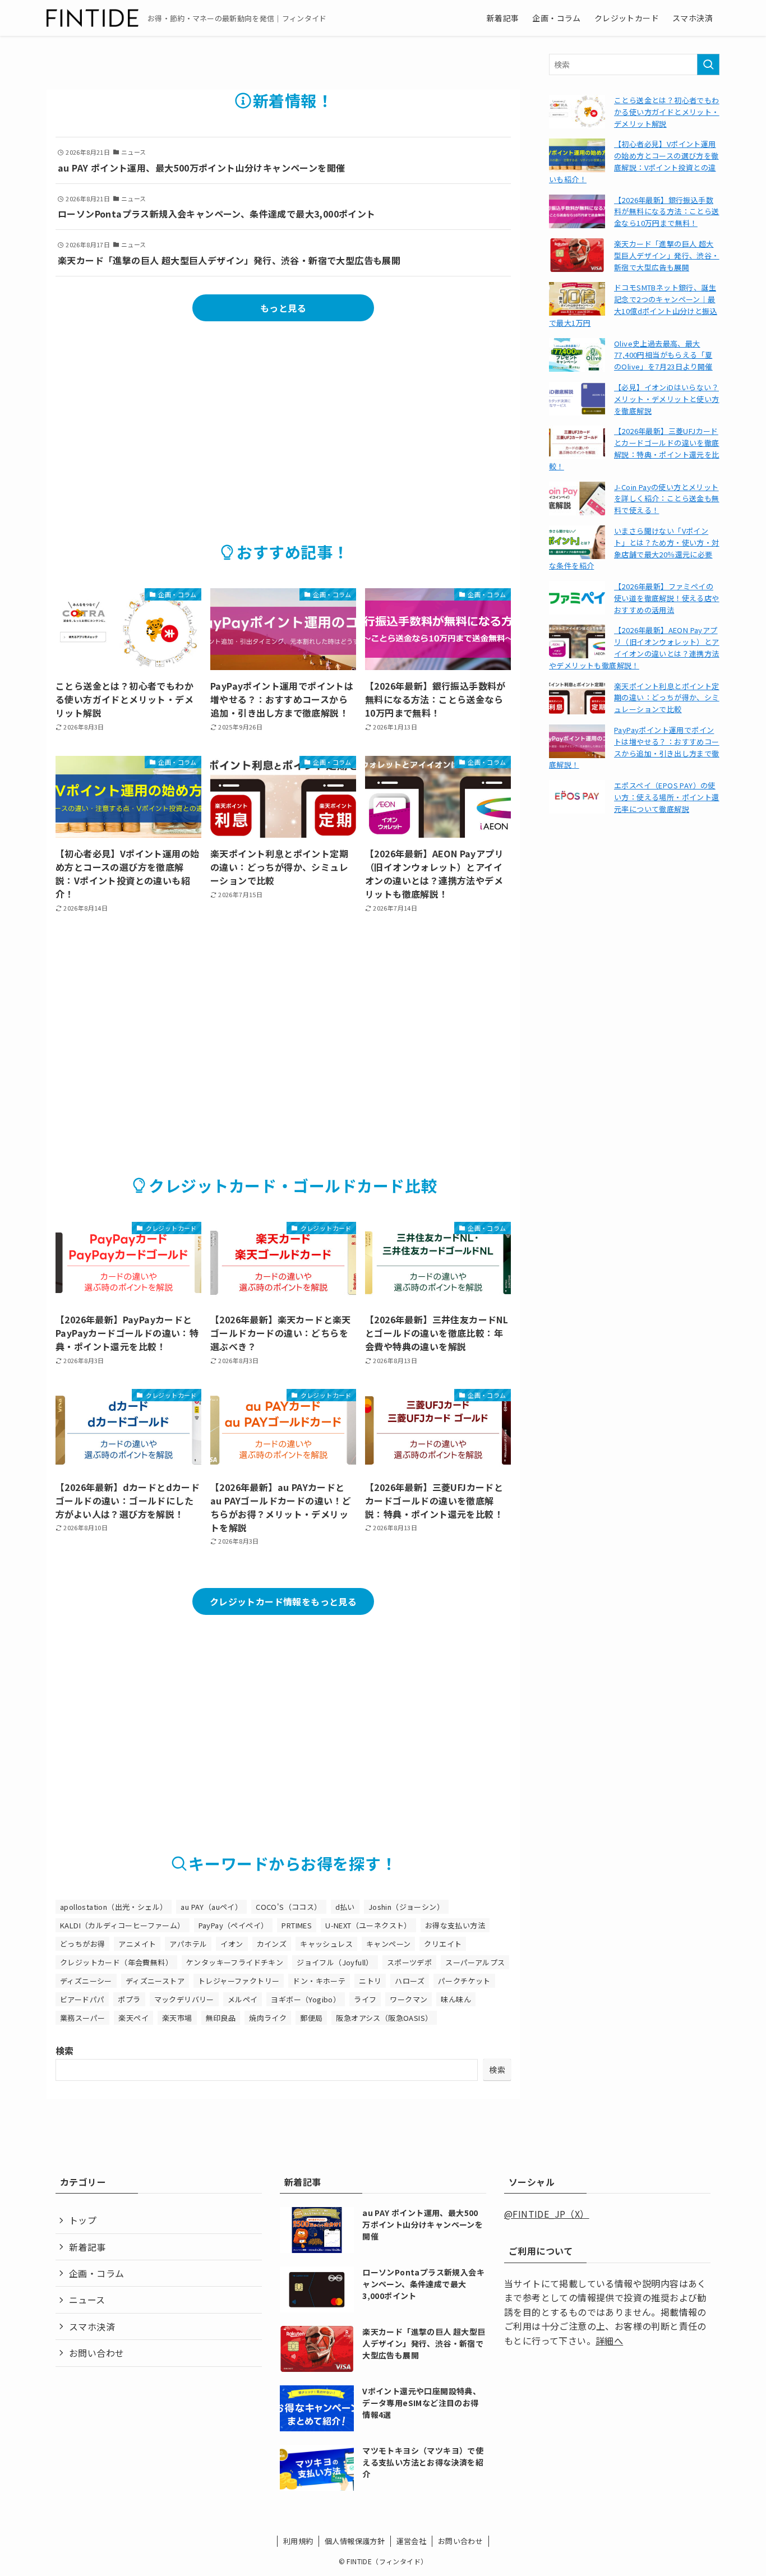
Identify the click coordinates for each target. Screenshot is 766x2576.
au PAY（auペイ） (211, 1907)
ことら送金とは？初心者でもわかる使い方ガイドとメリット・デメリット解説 (667, 112)
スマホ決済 (92, 2326)
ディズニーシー (86, 1981)
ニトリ (370, 1981)
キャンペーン (388, 1944)
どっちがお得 (82, 1944)
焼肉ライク (268, 2018)
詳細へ (609, 2340)
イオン (232, 1944)
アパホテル (188, 1944)
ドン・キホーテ (319, 1981)
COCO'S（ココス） (289, 1907)
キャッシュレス (326, 1944)
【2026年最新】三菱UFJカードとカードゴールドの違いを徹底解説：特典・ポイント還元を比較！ (634, 448)
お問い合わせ (96, 2353)
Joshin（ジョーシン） (406, 1907)
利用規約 (298, 2541)
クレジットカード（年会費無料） (116, 1962)
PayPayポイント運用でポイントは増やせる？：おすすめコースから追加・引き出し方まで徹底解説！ (634, 747)
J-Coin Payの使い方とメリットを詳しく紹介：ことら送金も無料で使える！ (667, 499)
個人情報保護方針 (355, 2541)
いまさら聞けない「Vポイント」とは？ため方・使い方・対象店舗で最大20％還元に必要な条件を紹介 (634, 548)
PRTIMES (297, 1925)
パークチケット (464, 1981)
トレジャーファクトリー (239, 1981)
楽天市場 (177, 2018)
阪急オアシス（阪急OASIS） (384, 2018)
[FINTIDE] (93, 18)
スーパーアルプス (475, 1962)
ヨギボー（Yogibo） (306, 1999)
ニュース (87, 2300)
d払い (345, 1907)
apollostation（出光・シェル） (114, 1907)
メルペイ (243, 1999)
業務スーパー (82, 2018)
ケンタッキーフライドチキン (235, 1962)
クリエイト (443, 1944)
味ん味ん (456, 1999)
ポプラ (129, 1999)
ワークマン (409, 1999)
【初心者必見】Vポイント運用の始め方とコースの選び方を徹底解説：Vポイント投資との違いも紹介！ (634, 161)
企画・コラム (96, 2273)
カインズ (272, 1944)
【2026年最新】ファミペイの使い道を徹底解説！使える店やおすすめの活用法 (667, 598)
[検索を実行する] (708, 64)
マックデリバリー (184, 1999)
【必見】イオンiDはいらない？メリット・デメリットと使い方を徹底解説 (667, 399)
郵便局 (311, 2018)
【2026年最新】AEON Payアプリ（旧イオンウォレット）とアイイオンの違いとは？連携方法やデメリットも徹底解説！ (634, 647)
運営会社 (412, 2541)
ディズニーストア (155, 1981)
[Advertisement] (283, 418)
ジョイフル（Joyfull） (335, 1962)
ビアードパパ (82, 1999)
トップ (83, 2220)
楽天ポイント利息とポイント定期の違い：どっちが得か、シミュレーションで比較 (667, 698)
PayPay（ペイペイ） (234, 1925)
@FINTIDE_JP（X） (547, 2214)
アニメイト (137, 1944)
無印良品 (221, 2018)
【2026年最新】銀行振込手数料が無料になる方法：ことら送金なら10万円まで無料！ (667, 212)
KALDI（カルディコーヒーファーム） (123, 1925)
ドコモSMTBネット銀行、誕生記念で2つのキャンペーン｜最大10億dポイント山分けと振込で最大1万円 (633, 305)
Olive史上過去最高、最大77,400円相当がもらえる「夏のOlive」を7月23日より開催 (663, 355)
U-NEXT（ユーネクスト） (368, 1925)
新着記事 (87, 2247)
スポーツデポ (409, 1962)
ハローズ (410, 1981)
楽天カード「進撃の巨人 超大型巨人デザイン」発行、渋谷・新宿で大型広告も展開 (667, 255)
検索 (65, 2051)
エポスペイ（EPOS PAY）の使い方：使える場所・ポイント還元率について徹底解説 (667, 797)
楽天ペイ (133, 2018)
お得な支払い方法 (455, 1925)
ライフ (365, 1999)
